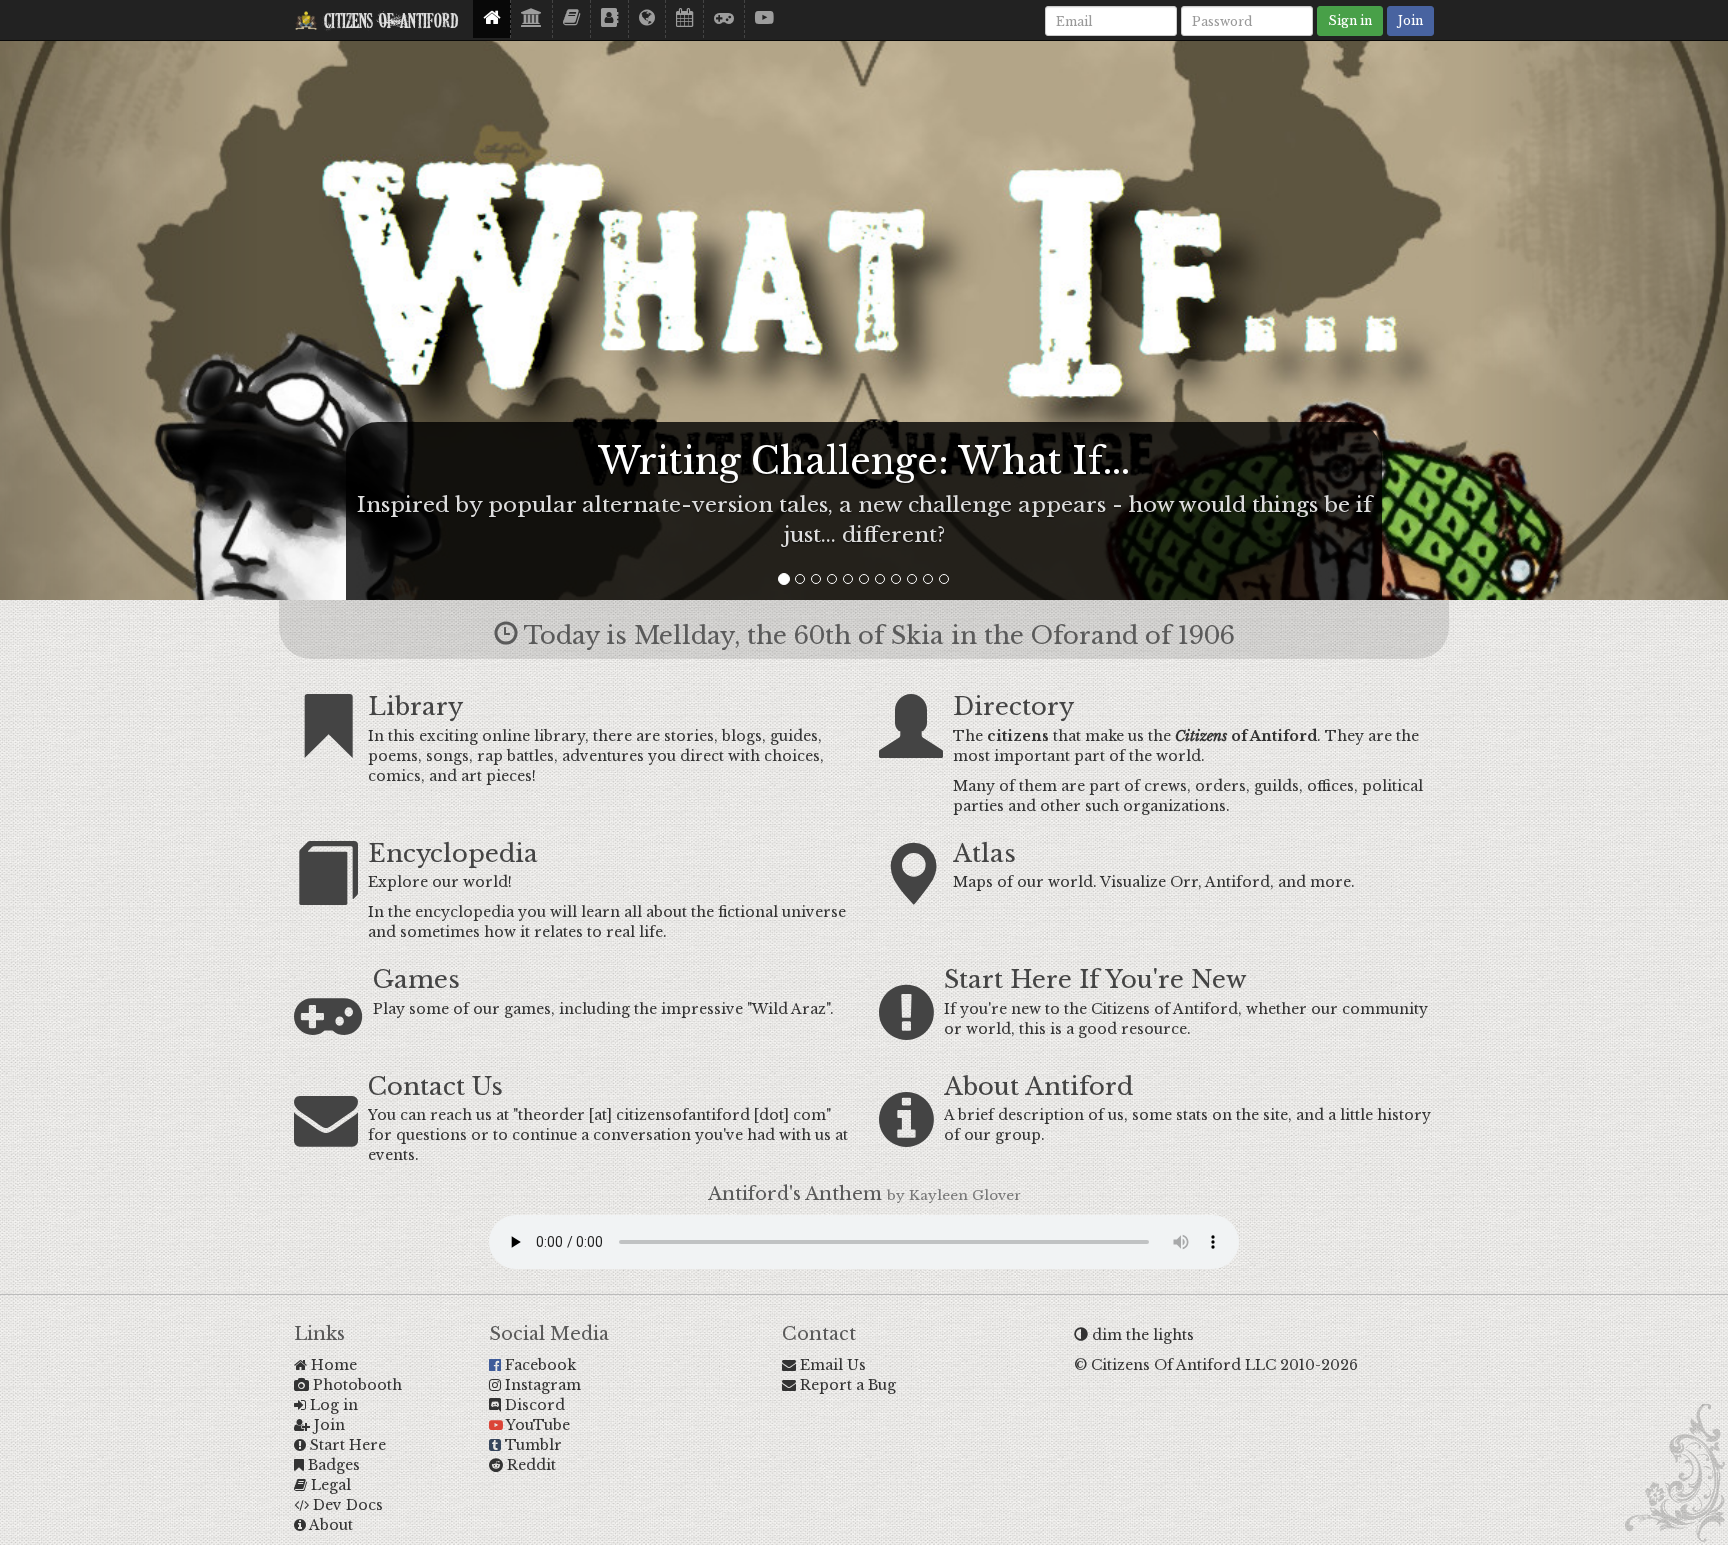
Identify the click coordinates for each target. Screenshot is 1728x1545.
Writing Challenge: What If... (864, 461)
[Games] (724, 19)
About (329, 1525)
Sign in (1350, 20)
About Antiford (1038, 1086)
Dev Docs (346, 1505)
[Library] (532, 19)
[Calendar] (685, 19)
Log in (332, 1405)
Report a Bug (846, 1385)
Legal (329, 1485)
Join (1410, 20)
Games (416, 979)
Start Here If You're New (1095, 979)
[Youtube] (764, 19)
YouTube (536, 1425)
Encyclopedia (453, 853)
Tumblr (531, 1445)
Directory (1013, 706)
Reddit (529, 1465)
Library (415, 706)
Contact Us (435, 1086)
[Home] (492, 19)
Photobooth (355, 1385)
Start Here (346, 1445)
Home (332, 1365)
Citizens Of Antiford (388, 23)
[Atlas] (647, 19)
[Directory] (610, 19)
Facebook (538, 1365)
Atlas (984, 853)
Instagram (541, 1385)
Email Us (831, 1365)
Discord (533, 1405)
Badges (332, 1465)
